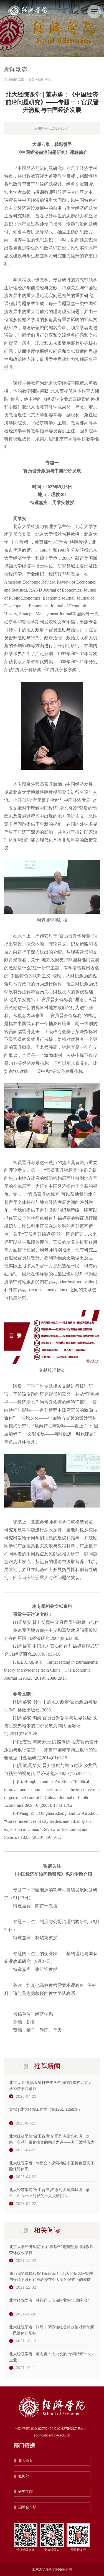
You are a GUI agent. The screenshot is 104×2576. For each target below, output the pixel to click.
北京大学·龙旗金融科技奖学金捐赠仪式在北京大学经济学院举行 (51, 2086)
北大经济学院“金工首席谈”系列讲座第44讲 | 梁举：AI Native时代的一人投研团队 (49, 2193)
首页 (32, 79)
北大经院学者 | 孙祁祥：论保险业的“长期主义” (49, 2300)
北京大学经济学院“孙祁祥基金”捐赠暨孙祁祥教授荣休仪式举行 (51, 2250)
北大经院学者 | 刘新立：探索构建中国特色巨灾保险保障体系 (52, 2166)
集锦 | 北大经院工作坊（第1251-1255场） (46, 2109)
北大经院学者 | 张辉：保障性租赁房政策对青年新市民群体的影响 (52, 2330)
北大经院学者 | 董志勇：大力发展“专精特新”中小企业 (51, 2357)
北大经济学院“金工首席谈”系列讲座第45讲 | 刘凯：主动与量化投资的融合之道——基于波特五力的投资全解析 (52, 2140)
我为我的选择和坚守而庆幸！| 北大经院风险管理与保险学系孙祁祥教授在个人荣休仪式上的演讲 (51, 2276)
